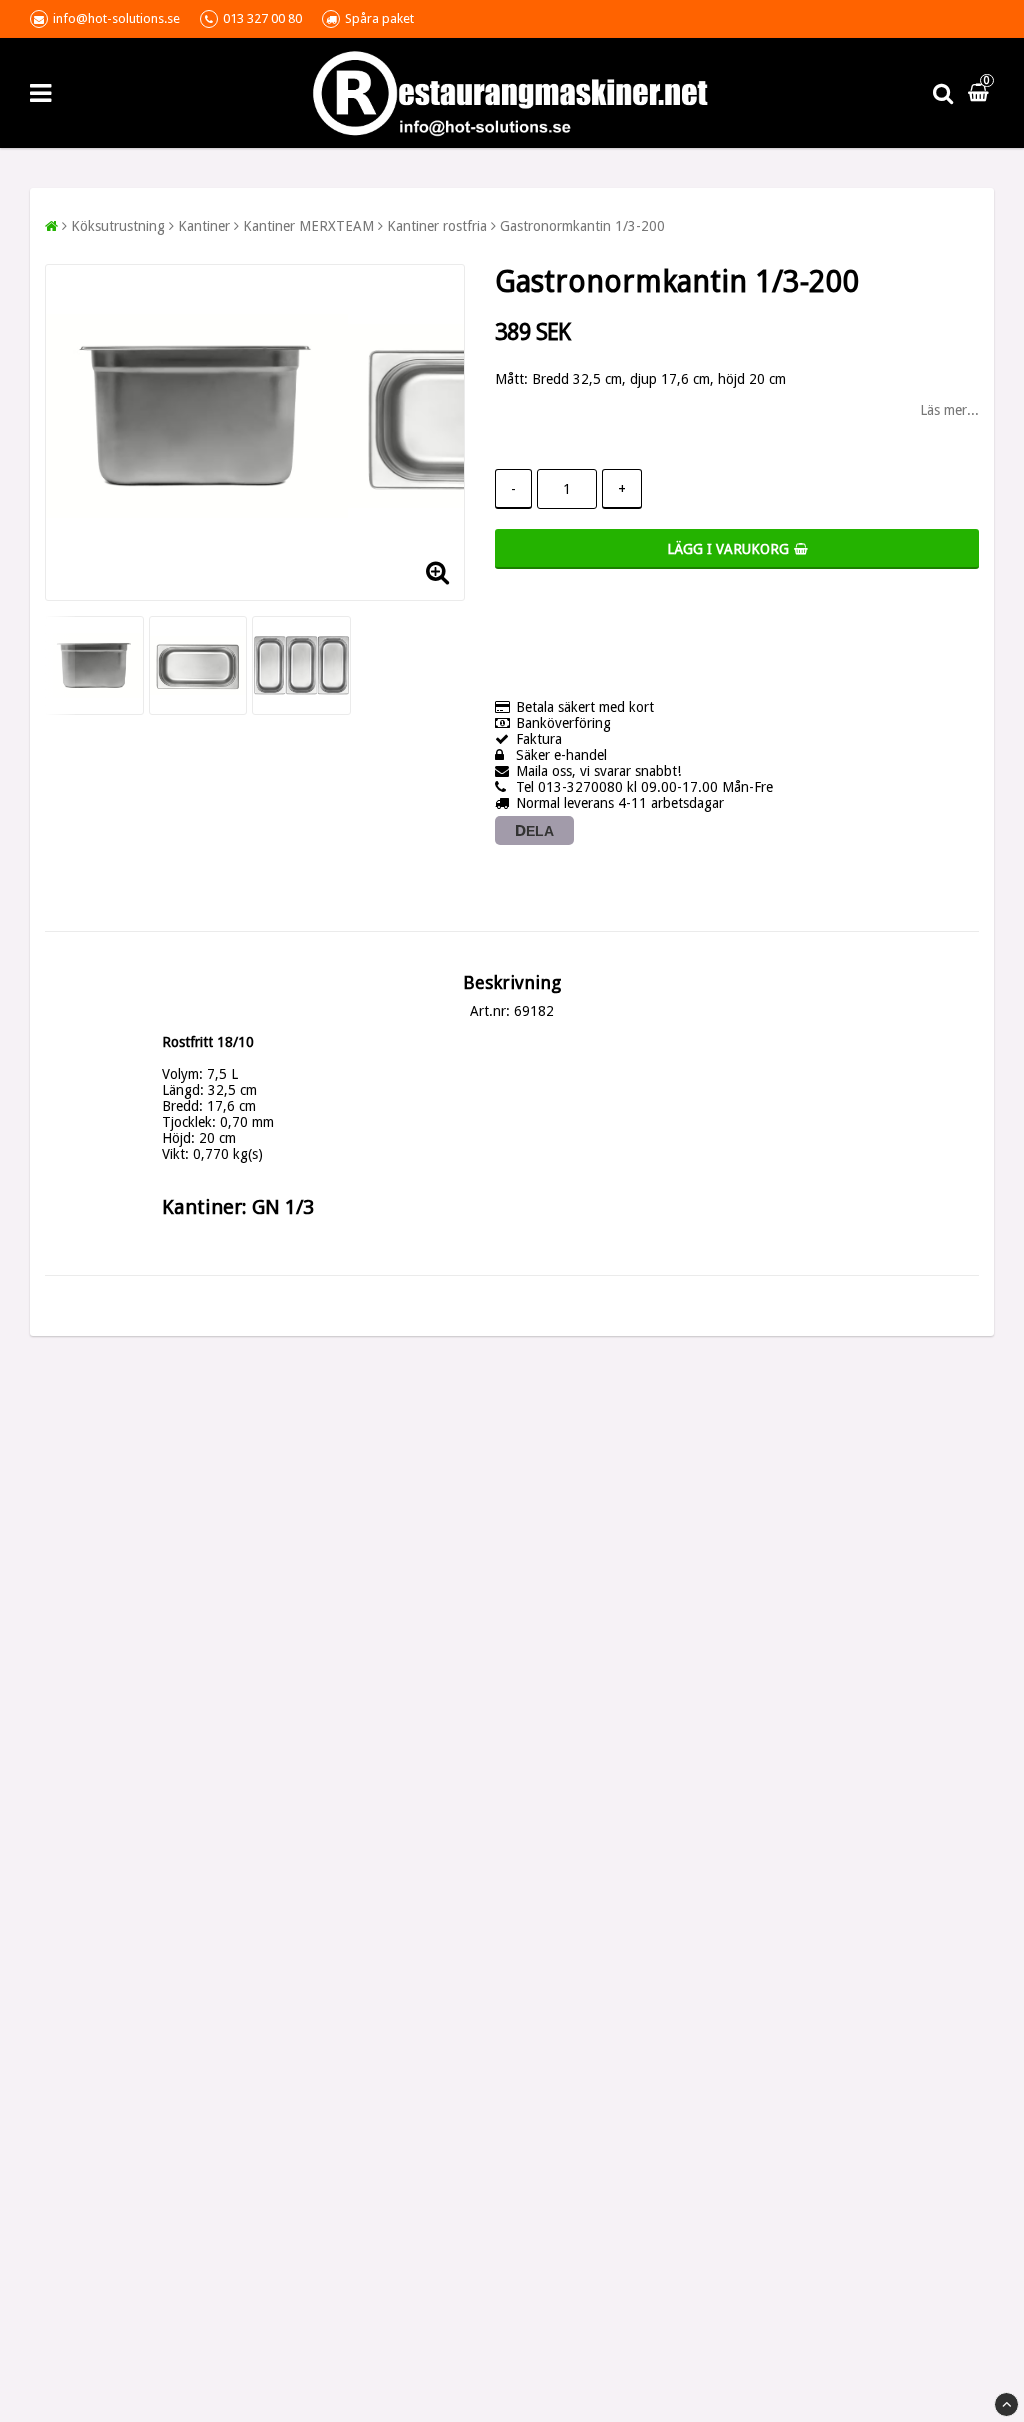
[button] (981, 93)
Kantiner (204, 226)
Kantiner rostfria (437, 226)
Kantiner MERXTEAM (308, 226)
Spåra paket (379, 18)
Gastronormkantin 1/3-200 (582, 226)
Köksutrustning (118, 226)
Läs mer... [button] (949, 410)
